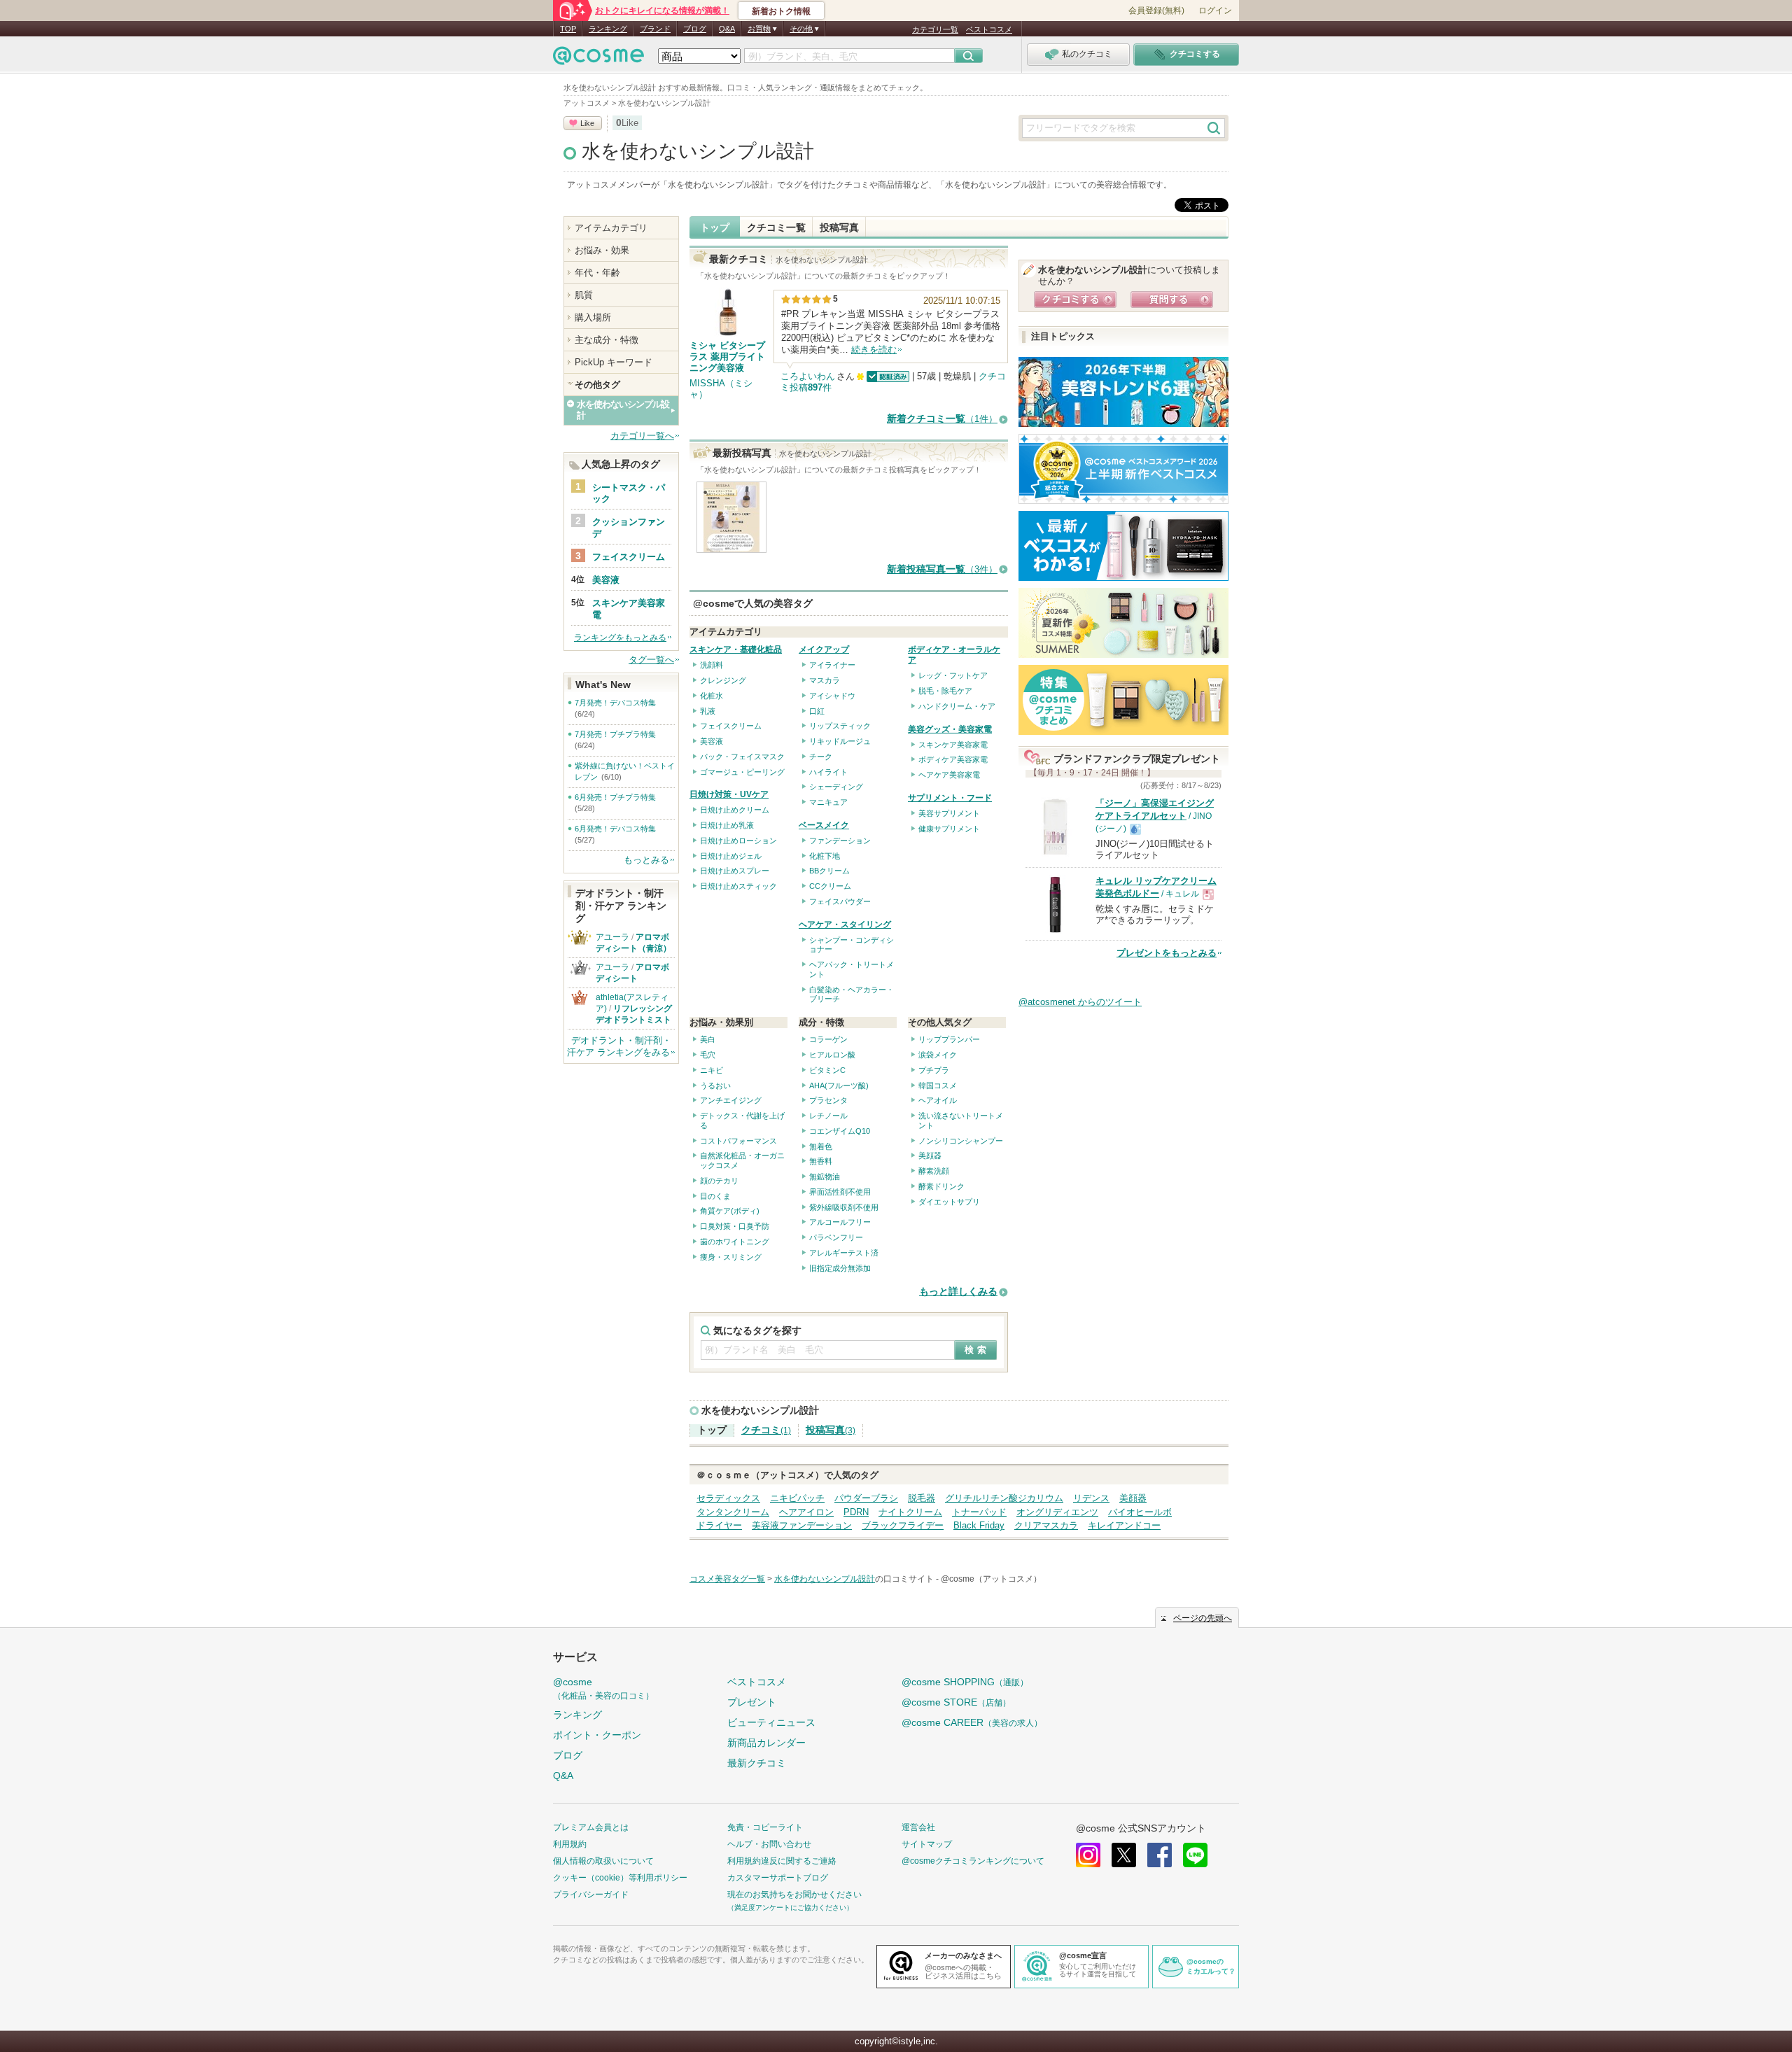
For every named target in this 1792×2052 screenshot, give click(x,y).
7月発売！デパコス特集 (615, 703)
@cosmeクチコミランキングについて (973, 1861)
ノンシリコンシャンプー (961, 1141)
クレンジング (723, 680)
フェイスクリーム (731, 726)
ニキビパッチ (797, 1498)
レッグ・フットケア (953, 675)
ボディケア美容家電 (953, 759)
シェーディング (836, 787)
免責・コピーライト (765, 1827)
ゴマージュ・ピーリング (742, 772)
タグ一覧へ (651, 660)
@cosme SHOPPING (965, 1682)
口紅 (817, 711)
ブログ (695, 29)
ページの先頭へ (1203, 1618)
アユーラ (612, 937)
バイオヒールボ (1140, 1512)
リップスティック (840, 726)
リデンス (1091, 1498)
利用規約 (570, 1844)
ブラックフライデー (903, 1525)
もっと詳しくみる (958, 1292)
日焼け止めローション (738, 841)
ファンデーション (840, 841)
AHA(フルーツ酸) (839, 1085)
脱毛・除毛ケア (945, 691)
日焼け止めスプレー (735, 871)
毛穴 (708, 1055)
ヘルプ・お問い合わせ (769, 1844)
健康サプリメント (949, 829)
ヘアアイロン (806, 1512)
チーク (821, 757)
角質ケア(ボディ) (730, 1211)
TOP (568, 29)
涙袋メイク (938, 1055)
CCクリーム (830, 886)
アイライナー (832, 665)
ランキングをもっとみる (620, 638)
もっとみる (646, 860)
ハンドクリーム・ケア (957, 706)
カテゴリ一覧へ (642, 436)
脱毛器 (922, 1498)
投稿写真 (839, 227)
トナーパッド (979, 1512)
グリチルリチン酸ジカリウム (1004, 1498)
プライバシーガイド (591, 1895)
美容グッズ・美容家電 (950, 729)
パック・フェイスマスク (742, 757)
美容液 (712, 741)
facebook (1160, 1855)
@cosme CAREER (972, 1722)
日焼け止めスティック (738, 886)
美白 (708, 1039)
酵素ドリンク (941, 1186)
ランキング (608, 29)
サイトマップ (927, 1844)
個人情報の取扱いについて (603, 1861)
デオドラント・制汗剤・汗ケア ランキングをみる (619, 1046)
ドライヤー (719, 1525)
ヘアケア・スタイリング (845, 925)
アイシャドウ (832, 696)
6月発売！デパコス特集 (615, 829)
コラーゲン (828, 1039)
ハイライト (828, 772)
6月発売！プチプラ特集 (615, 797)
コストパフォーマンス (738, 1141)
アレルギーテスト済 (844, 1253)
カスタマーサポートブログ (778, 1878)
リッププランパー (949, 1039)
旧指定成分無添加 (840, 1268)
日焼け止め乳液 (727, 825)
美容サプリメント (949, 813)
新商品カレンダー (766, 1743)
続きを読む (874, 350)
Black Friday (979, 1525)
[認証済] (887, 376)
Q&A (727, 29)
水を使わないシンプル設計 (698, 151)
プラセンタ (828, 1100)
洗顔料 (712, 665)
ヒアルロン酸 (832, 1055)
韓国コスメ (938, 1085)
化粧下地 (825, 856)
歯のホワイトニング (735, 1242)
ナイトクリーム (910, 1512)
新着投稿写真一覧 (942, 569)
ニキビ (712, 1070)
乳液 (708, 711)
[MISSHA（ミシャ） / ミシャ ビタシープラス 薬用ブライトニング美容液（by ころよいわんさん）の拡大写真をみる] (731, 546)
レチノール (828, 1116)
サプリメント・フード (950, 798)
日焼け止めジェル (731, 856)
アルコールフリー (840, 1222)
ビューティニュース (771, 1722)
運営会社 (918, 1827)
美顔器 (930, 1155)
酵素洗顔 (934, 1171)
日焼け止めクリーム (735, 810)
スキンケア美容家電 (953, 745)
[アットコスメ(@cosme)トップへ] (598, 59)
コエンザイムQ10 (840, 1131)
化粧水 (712, 696)
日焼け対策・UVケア (729, 794)
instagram (1088, 1855)
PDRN (856, 1512)
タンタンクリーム (733, 1512)
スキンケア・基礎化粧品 (736, 649)
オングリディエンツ (1057, 1512)
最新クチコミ (757, 1763)
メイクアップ (824, 649)
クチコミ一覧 (776, 227)
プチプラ (934, 1070)
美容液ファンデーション (802, 1525)
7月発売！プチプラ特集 (615, 734)
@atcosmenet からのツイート (1080, 1002)
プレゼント (752, 1702)
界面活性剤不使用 (840, 1192)
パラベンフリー (836, 1237)
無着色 (821, 1146)
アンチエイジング (731, 1100)
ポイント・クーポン (597, 1735)
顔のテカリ (719, 1181)
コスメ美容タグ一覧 (727, 1579)
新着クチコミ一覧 (942, 419)
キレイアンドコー (1124, 1525)
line (1195, 1855)
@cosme (603, 1688)
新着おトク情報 (781, 11)
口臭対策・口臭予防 (735, 1226)
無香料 (821, 1161)
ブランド (655, 29)
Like (587, 123)
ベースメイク (824, 825)
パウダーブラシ (866, 1498)
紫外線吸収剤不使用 (844, 1207)
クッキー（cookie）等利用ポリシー (620, 1878)
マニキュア (828, 802)
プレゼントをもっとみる (1167, 953)
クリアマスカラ (1046, 1525)
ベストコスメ (989, 29)
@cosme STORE (956, 1702)
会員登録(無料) (1156, 10)
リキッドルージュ (840, 741)
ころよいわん (808, 376)
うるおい (715, 1085)
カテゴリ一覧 (935, 29)
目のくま (715, 1196)
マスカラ (825, 680)
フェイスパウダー (840, 901)
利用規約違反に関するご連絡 (782, 1861)
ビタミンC (827, 1070)
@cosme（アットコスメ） (991, 1579)
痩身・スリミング (731, 1257)
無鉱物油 (825, 1176)
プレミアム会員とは (591, 1827)
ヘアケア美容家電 (949, 775)
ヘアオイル (938, 1100)
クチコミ (766, 1430)
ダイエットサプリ (949, 1202)
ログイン (1215, 10)
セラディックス (728, 1498)
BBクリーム (829, 871)
